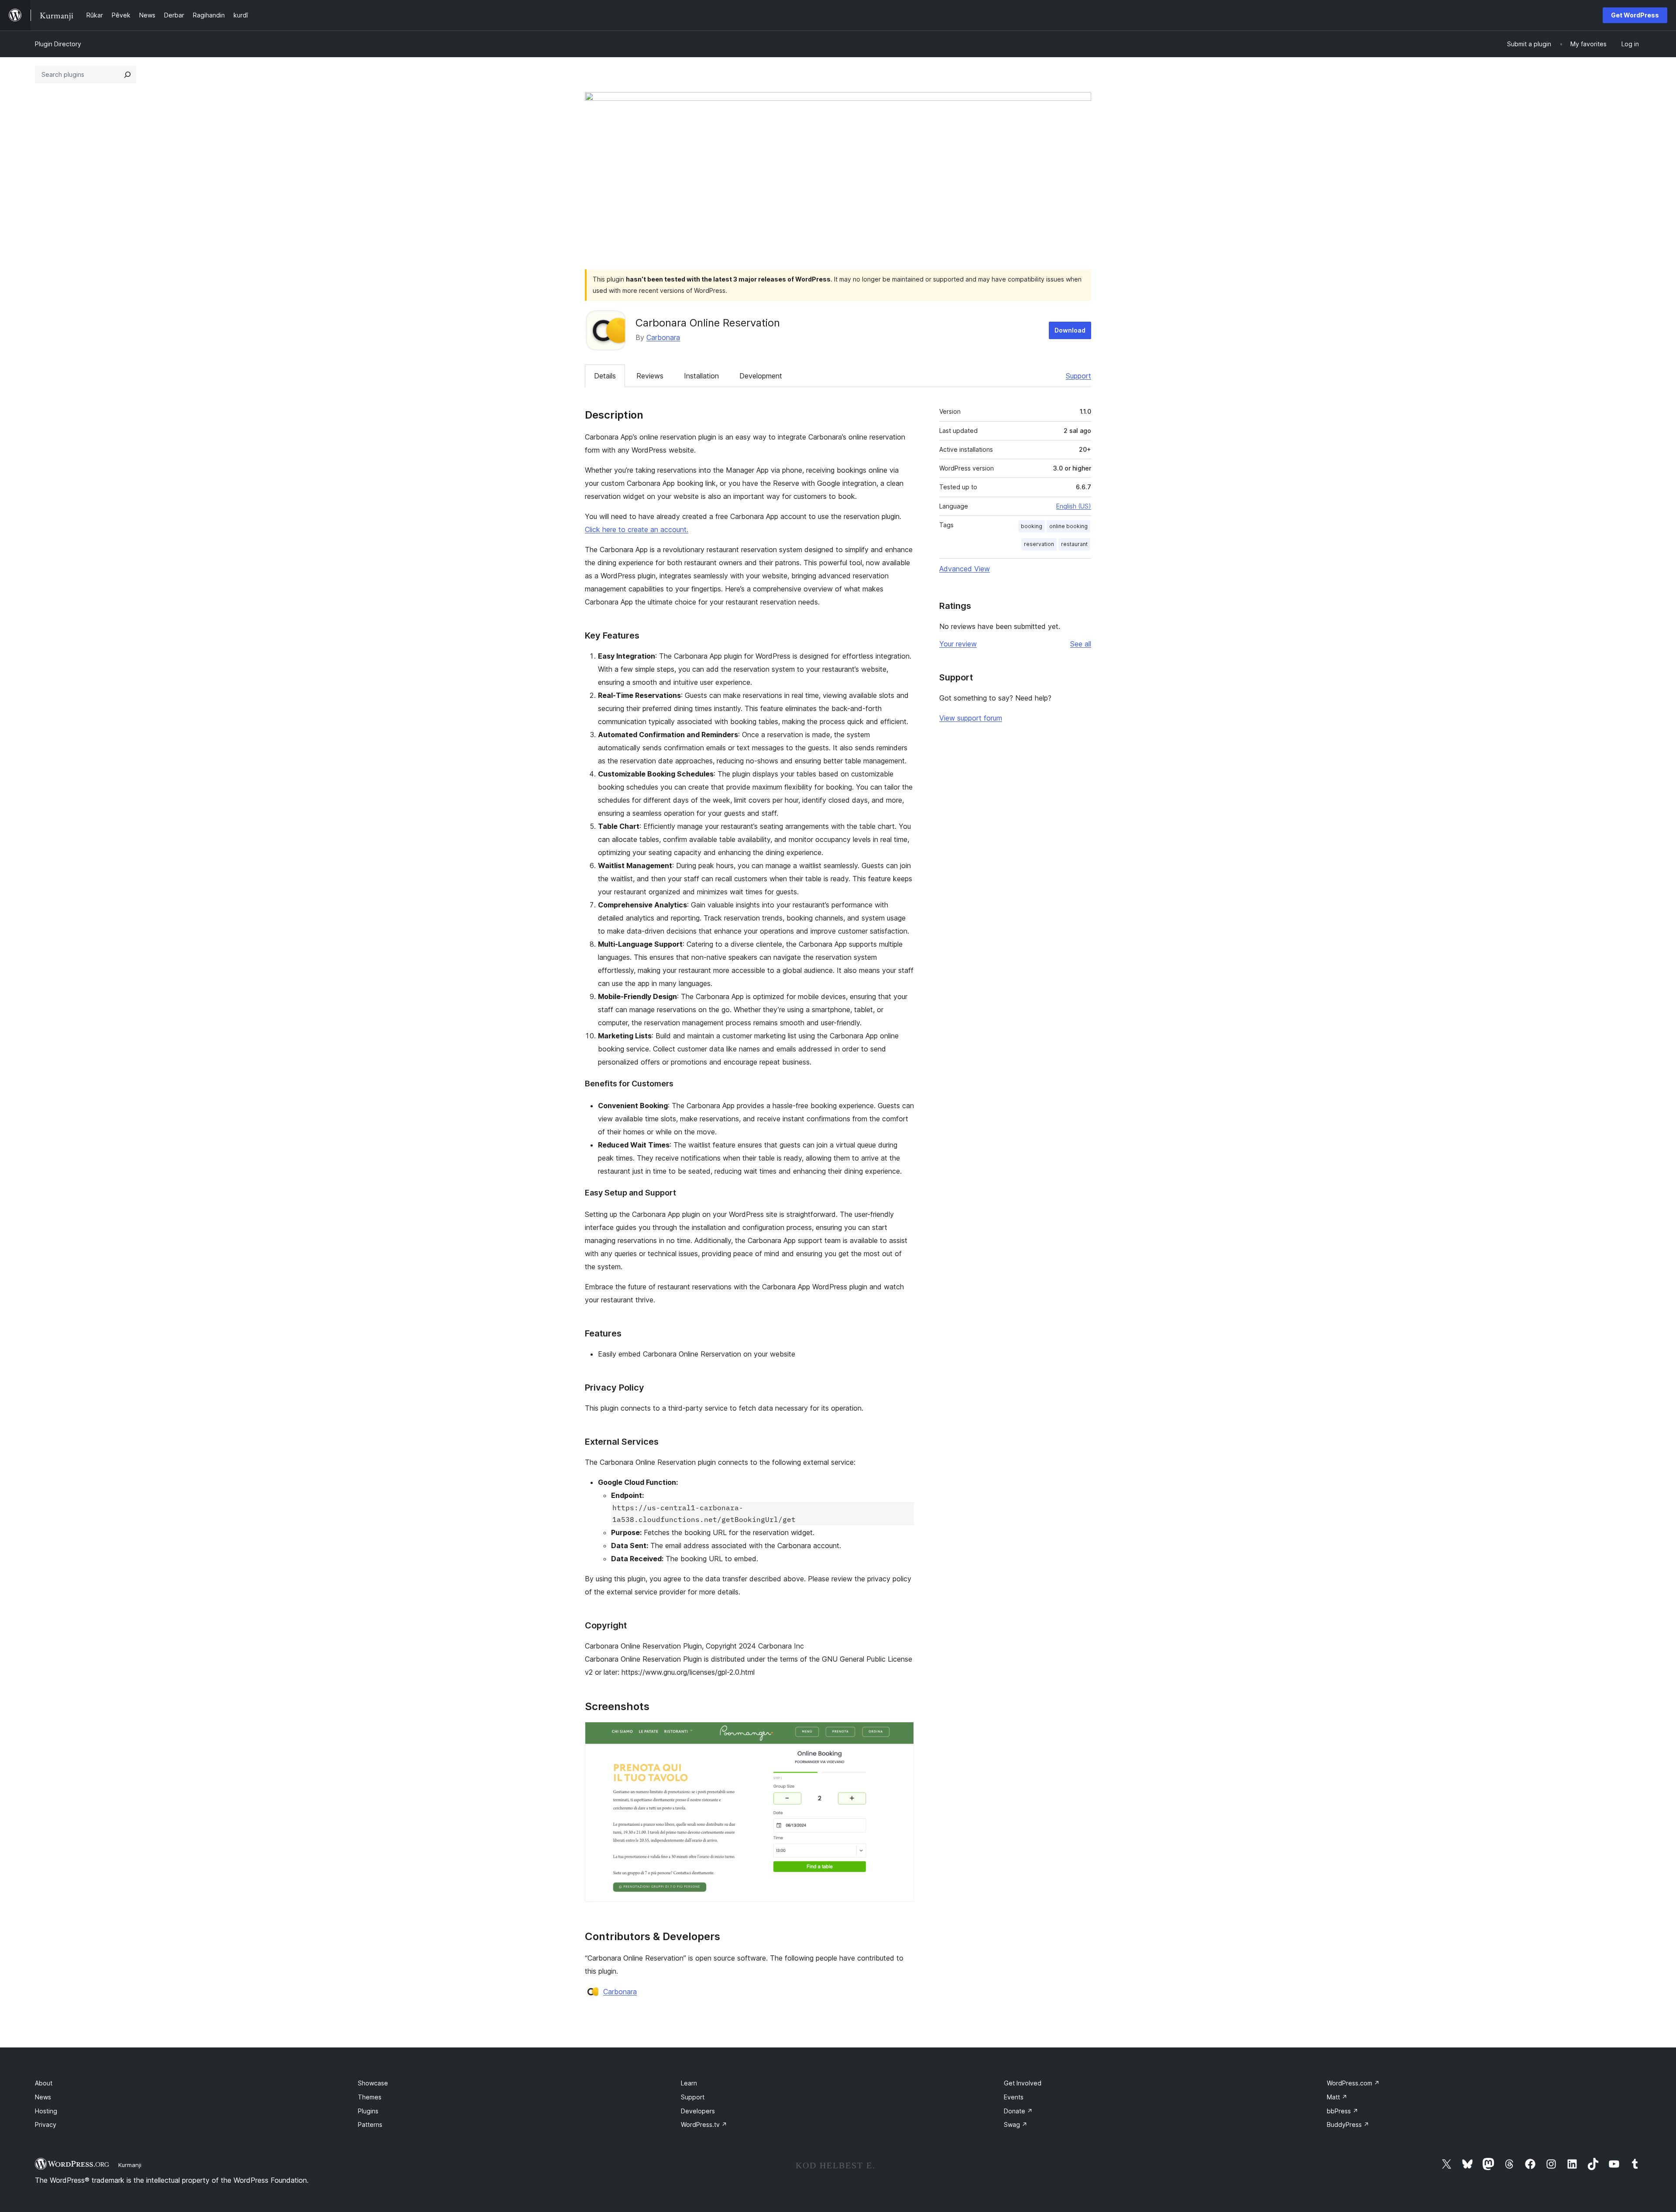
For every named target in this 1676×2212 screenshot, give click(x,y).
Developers (698, 2111)
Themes (370, 2097)
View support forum (971, 718)
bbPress (1343, 2111)
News (43, 2097)
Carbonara (663, 337)
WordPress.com (1353, 2083)
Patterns (370, 2124)
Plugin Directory (58, 44)
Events (1014, 2097)
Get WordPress (1635, 15)
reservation (1039, 544)
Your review (958, 644)
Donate (1018, 2111)
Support (1078, 376)
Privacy (46, 2124)
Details (605, 376)
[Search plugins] (127, 75)
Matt (1337, 2097)
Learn (689, 2083)
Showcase (373, 2083)
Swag (1016, 2124)
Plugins (368, 2111)
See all (1081, 644)
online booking (1068, 526)
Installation (701, 376)
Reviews (650, 376)
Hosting (46, 2111)
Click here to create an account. (637, 529)
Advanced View (965, 569)
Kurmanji (130, 2165)
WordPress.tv (704, 2124)
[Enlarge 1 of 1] (902, 1734)
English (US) (1074, 506)
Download (1070, 330)
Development (761, 376)
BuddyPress (1348, 2124)
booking (1032, 526)
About (44, 2083)
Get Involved (1023, 2083)
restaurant (1074, 544)
